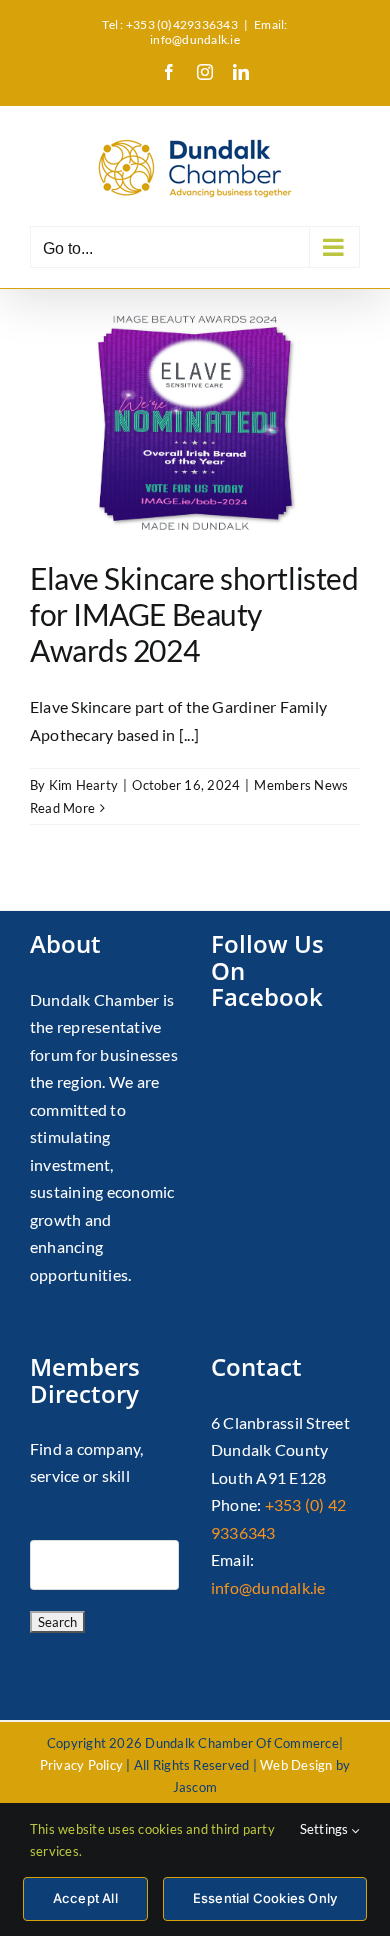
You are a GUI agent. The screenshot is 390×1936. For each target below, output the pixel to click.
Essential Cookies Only (265, 1898)
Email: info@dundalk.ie (218, 32)
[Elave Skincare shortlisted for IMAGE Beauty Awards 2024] (195, 419)
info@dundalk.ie (268, 1587)
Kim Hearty (83, 785)
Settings (326, 1829)
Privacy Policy (81, 1765)
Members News (301, 785)
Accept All (85, 1898)
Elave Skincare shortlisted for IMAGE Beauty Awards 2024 (194, 614)
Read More (62, 808)
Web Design (296, 1765)
